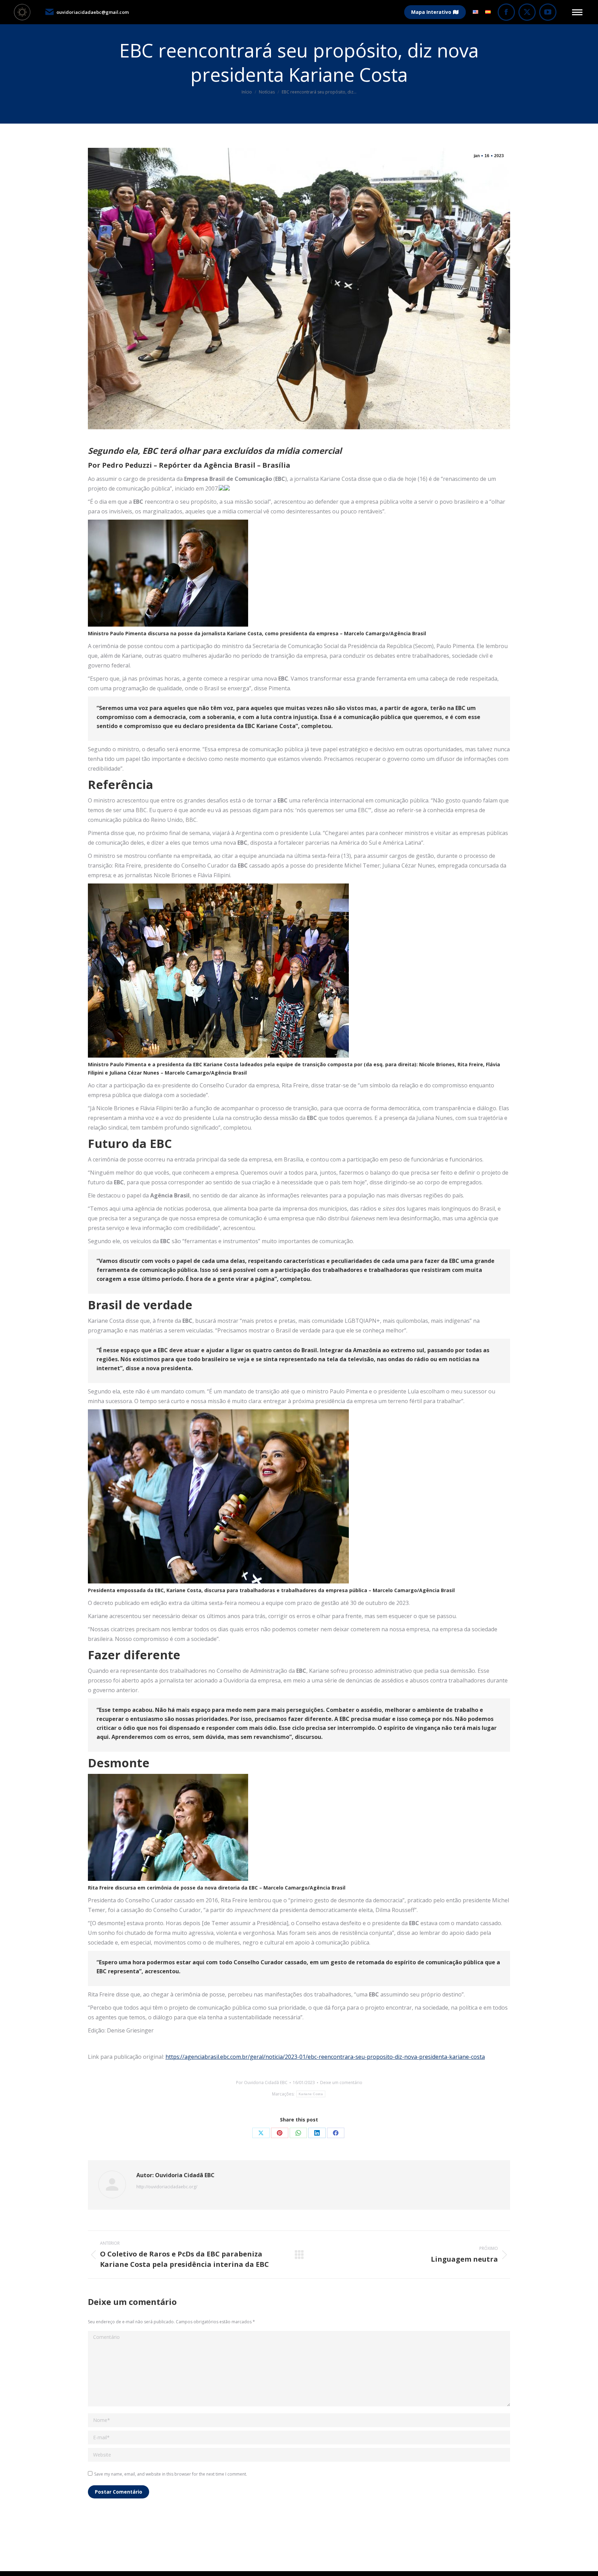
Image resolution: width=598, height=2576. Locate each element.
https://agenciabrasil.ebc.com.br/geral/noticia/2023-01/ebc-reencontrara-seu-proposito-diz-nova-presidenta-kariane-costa (325, 2057)
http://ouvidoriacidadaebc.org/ (167, 2187)
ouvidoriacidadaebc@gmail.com (93, 12)
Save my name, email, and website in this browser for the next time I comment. (171, 2474)
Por (262, 2083)
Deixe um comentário (341, 2083)
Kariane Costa (311, 2094)
